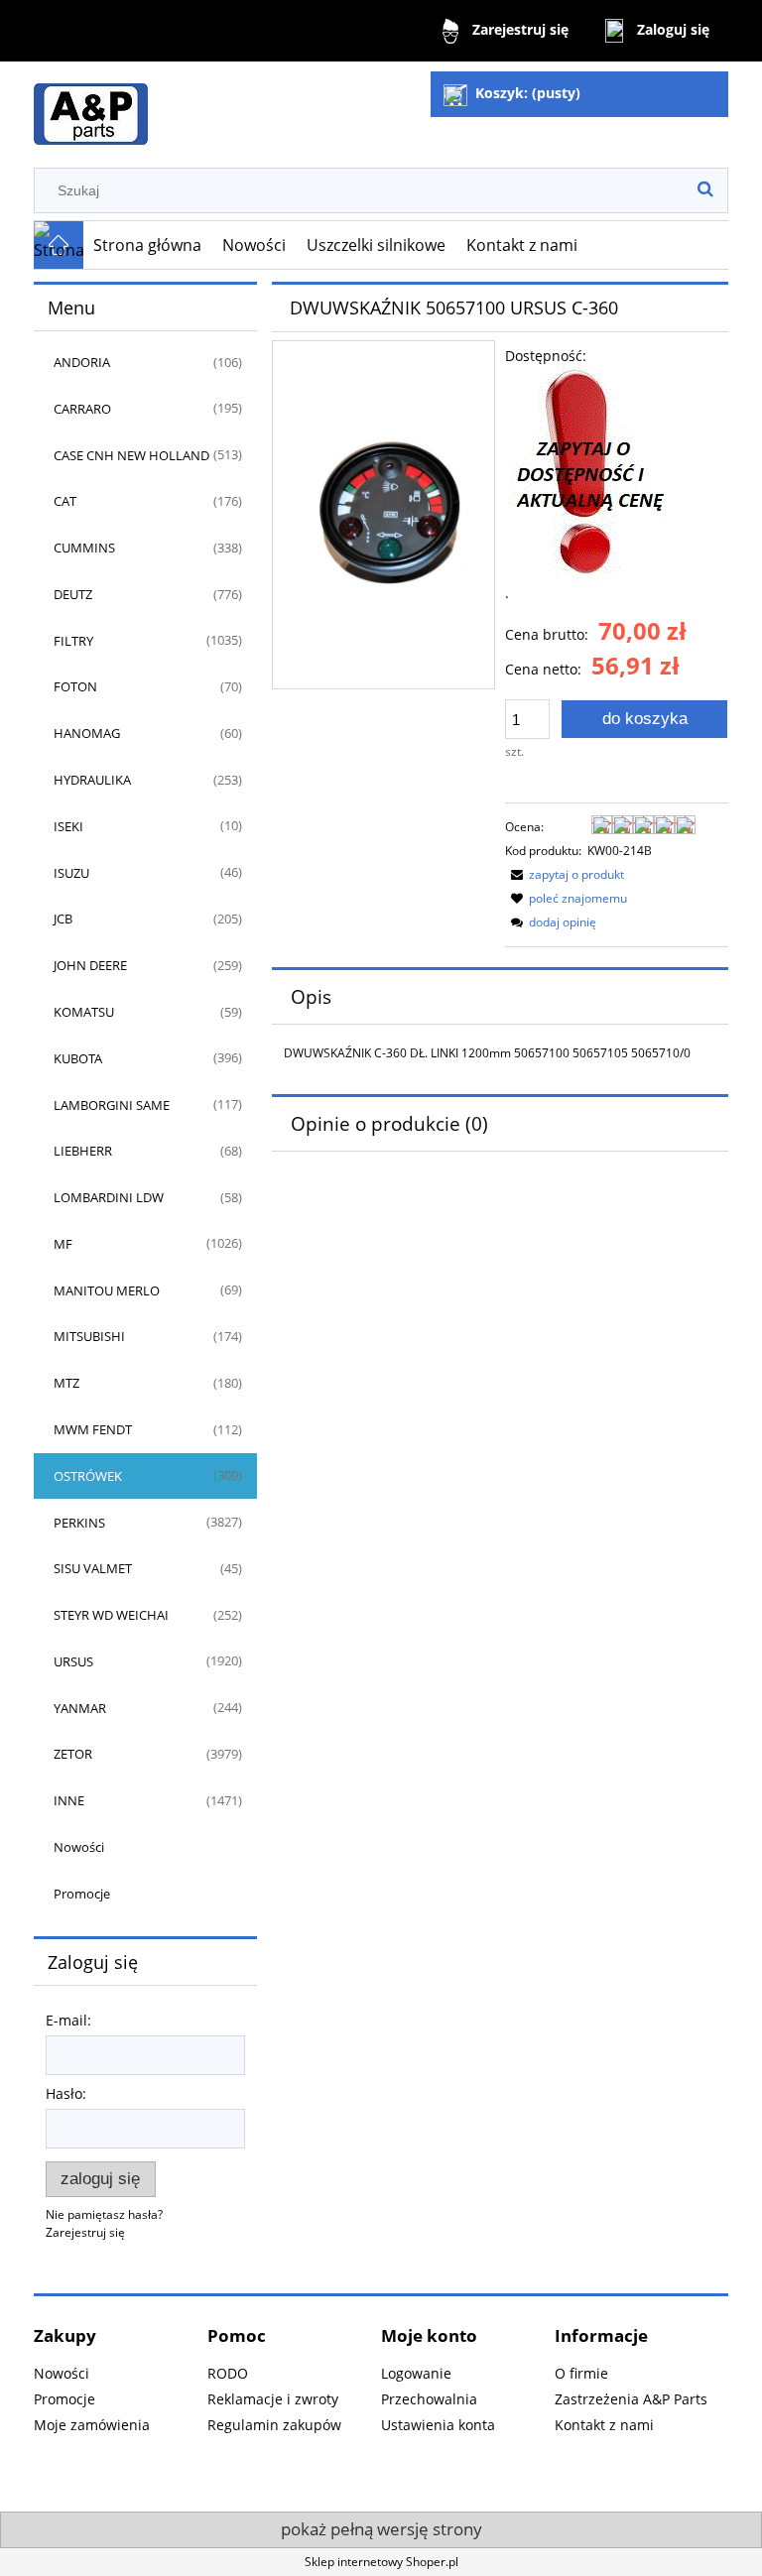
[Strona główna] (91, 106)
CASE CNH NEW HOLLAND (131, 455)
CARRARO (82, 409)
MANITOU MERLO (107, 1290)
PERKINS (79, 1523)
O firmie (581, 2373)
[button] (565, 874)
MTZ (66, 1383)
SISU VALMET (93, 1568)
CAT (65, 501)
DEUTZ (73, 594)
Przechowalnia (429, 2399)
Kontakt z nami (604, 2425)
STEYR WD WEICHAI (111, 1615)
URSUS (73, 1661)
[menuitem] (148, 245)
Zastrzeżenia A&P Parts (631, 2399)
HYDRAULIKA (92, 780)
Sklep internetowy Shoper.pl (381, 2562)
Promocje (82, 1894)
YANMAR (80, 1708)
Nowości (79, 1847)
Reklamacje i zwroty (273, 2399)
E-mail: (68, 2020)
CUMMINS (84, 548)
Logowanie (416, 2373)
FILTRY (73, 641)
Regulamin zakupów (274, 2425)
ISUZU (71, 873)
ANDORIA (82, 362)
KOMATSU (84, 1012)
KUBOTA (78, 1058)
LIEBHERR (83, 1151)
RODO (228, 2373)
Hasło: (66, 2093)
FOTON (75, 686)
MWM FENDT (93, 1429)
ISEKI (68, 826)
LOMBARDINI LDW (109, 1197)
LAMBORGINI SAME (112, 1105)
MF (63, 1244)
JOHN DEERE (90, 965)
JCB (63, 919)
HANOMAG (87, 733)
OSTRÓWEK (88, 1476)
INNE (69, 1800)
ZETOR (73, 1754)
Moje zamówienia (92, 2425)
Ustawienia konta (438, 2425)
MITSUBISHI (89, 1336)
